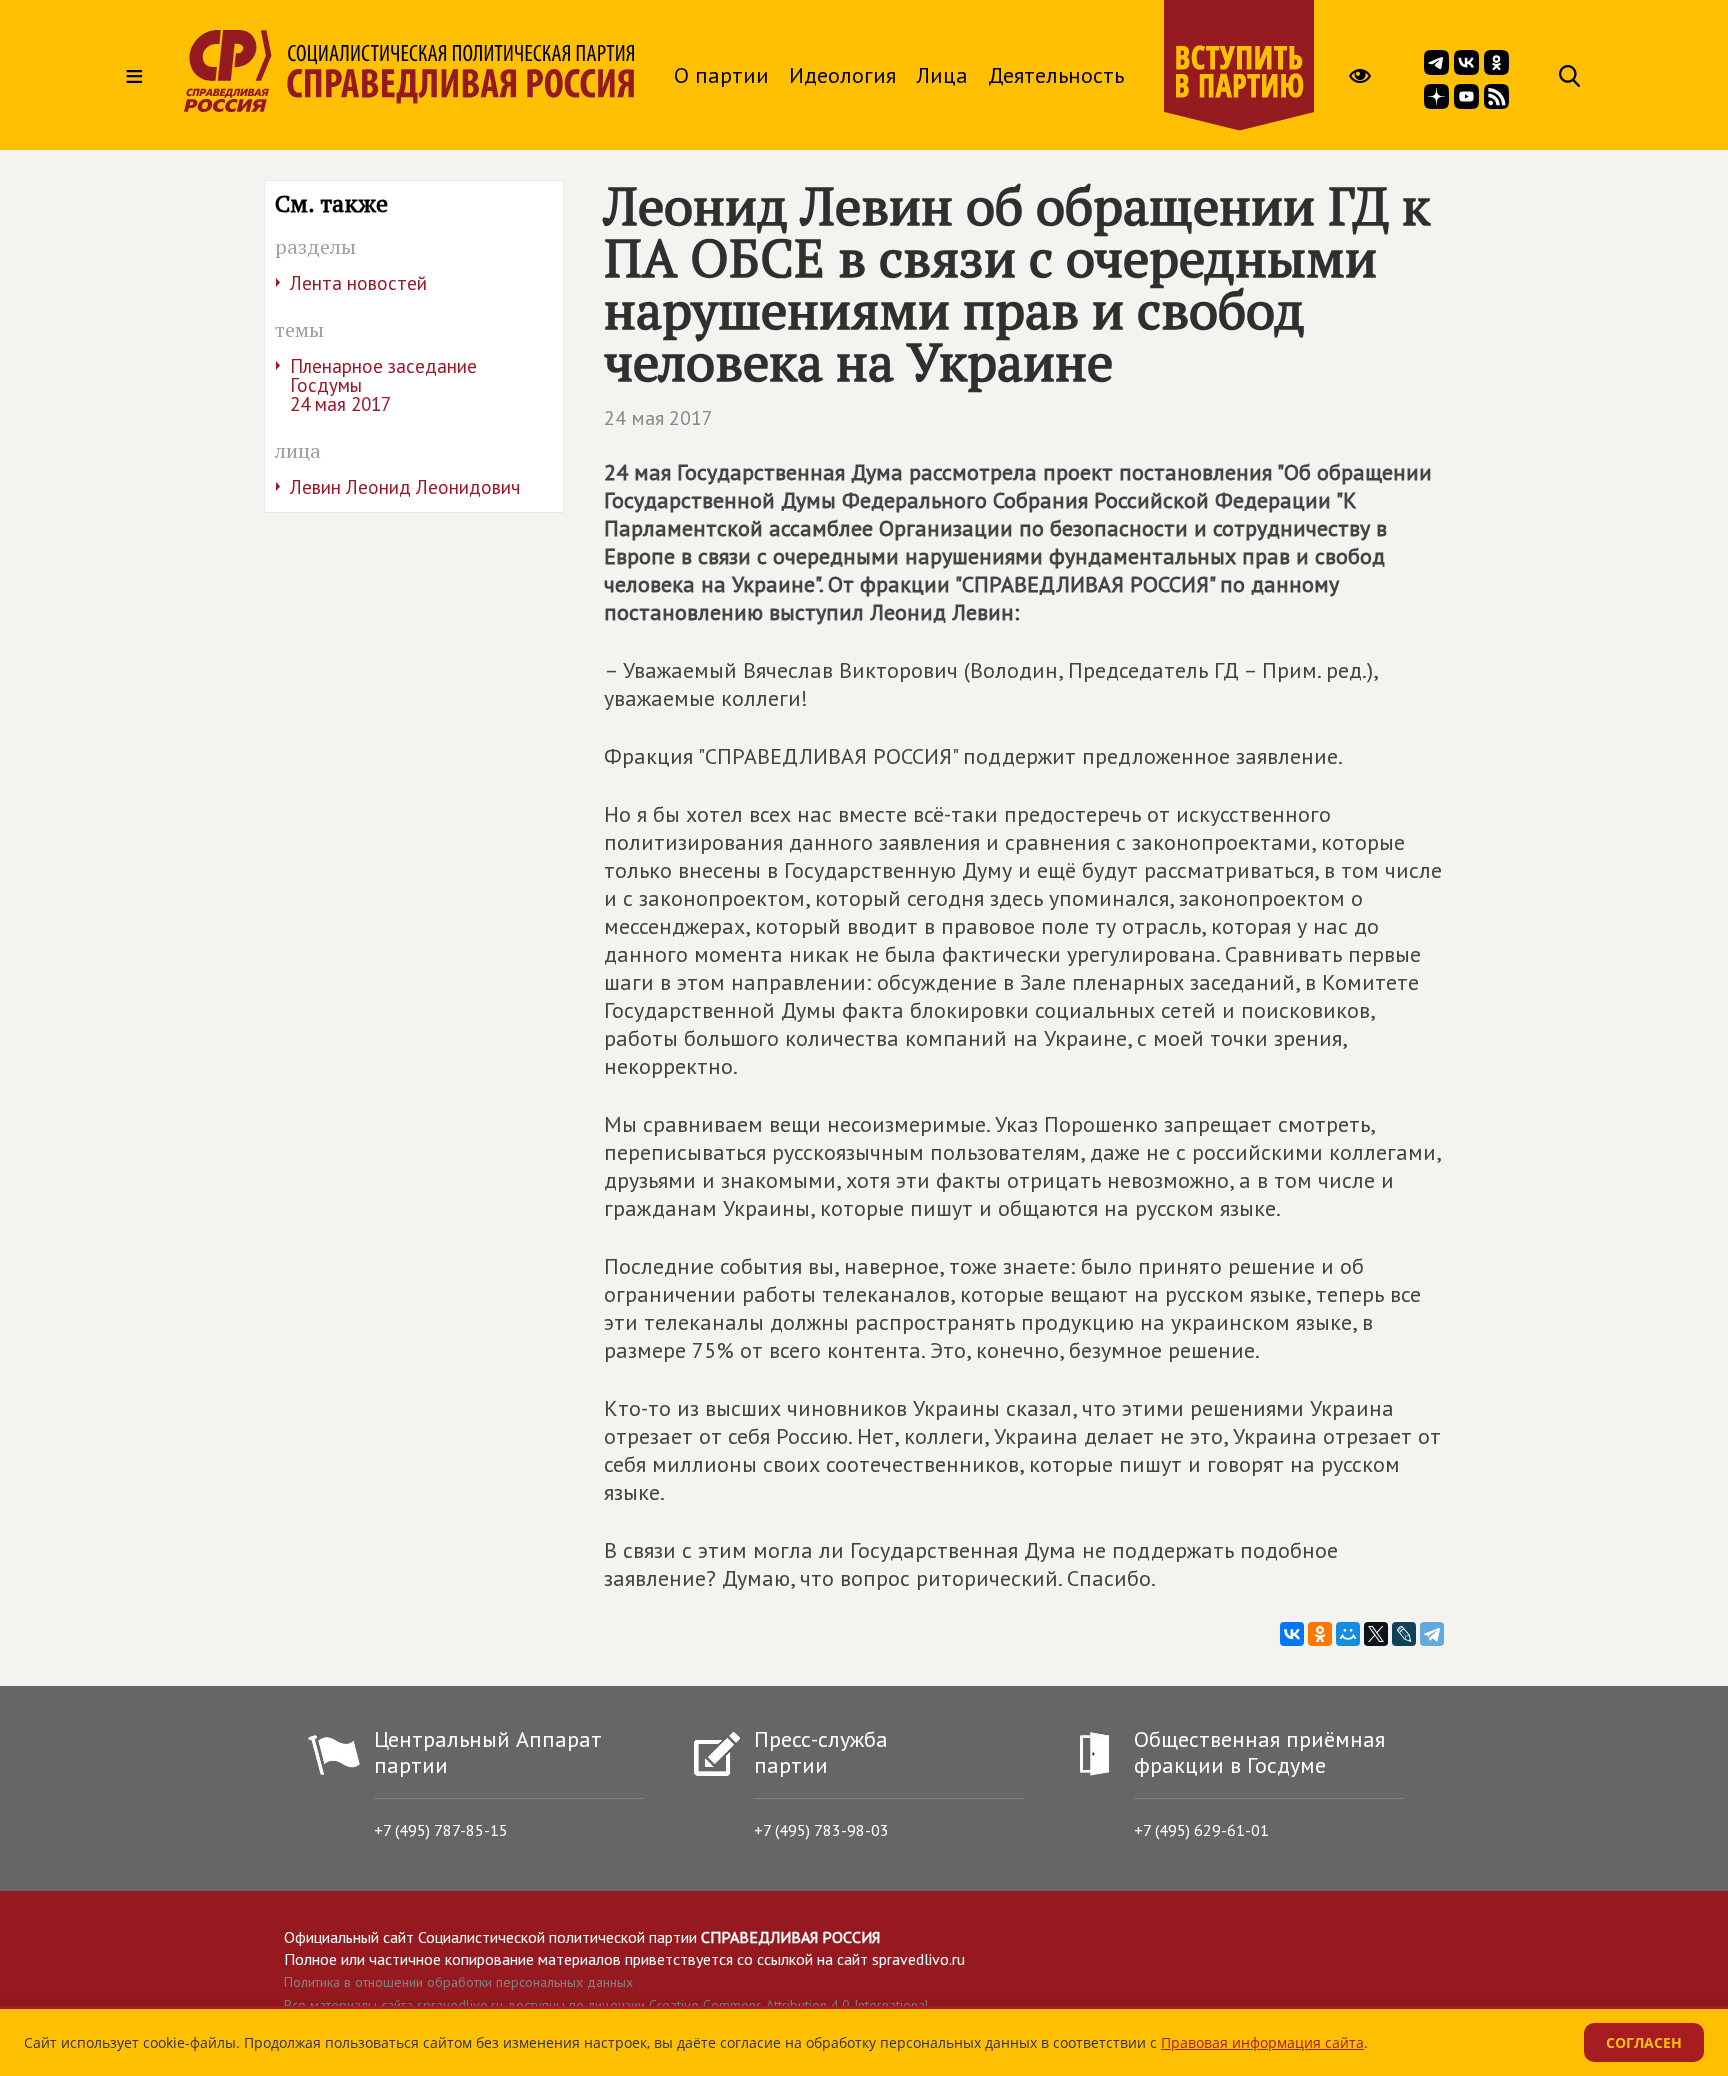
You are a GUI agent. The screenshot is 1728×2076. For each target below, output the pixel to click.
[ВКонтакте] (1292, 1634)
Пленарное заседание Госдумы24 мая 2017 (383, 385)
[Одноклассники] (1320, 1634)
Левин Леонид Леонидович (405, 487)
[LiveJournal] (1404, 1634)
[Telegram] (1432, 1634)
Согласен (1644, 2042)
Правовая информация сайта (1262, 2042)
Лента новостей (358, 283)
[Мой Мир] (1348, 1634)
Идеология (842, 75)
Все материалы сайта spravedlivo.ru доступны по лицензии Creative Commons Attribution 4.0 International (606, 2005)
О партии (721, 75)
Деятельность (1056, 75)
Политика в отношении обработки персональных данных (458, 1982)
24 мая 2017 (658, 418)
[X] (1376, 1634)
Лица (942, 75)
